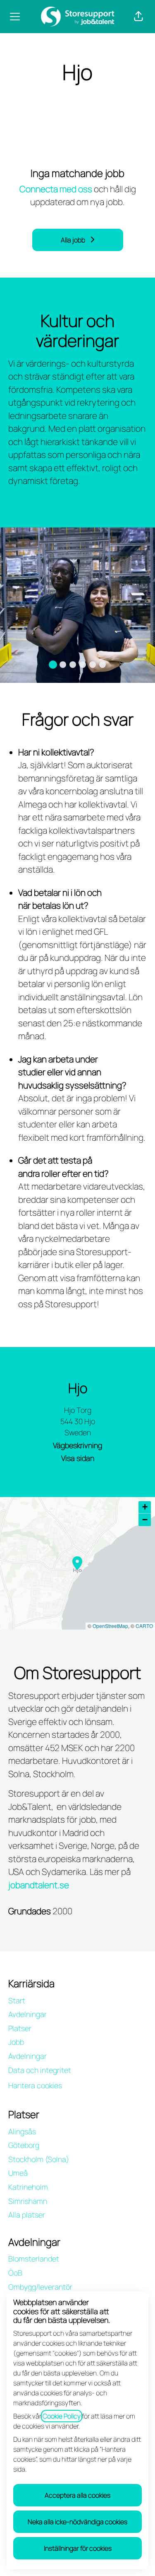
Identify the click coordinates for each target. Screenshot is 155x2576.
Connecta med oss (56, 189)
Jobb (16, 2042)
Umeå (18, 2173)
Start (17, 2000)
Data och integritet (40, 2070)
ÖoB (15, 2273)
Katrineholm (28, 2187)
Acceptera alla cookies (77, 2495)
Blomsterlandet (34, 2259)
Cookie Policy (62, 2416)
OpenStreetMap (110, 1626)
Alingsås (22, 2131)
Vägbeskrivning (77, 1445)
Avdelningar (27, 2014)
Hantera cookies (35, 2085)
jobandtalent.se (39, 1885)
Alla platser (27, 2215)
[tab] (53, 665)
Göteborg (24, 2145)
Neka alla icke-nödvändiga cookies (77, 2522)
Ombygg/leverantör (40, 2287)
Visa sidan (78, 1458)
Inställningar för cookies (78, 2548)
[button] (138, 17)
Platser (20, 2028)
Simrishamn (28, 2201)
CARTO (144, 1626)
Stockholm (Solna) (39, 2159)
